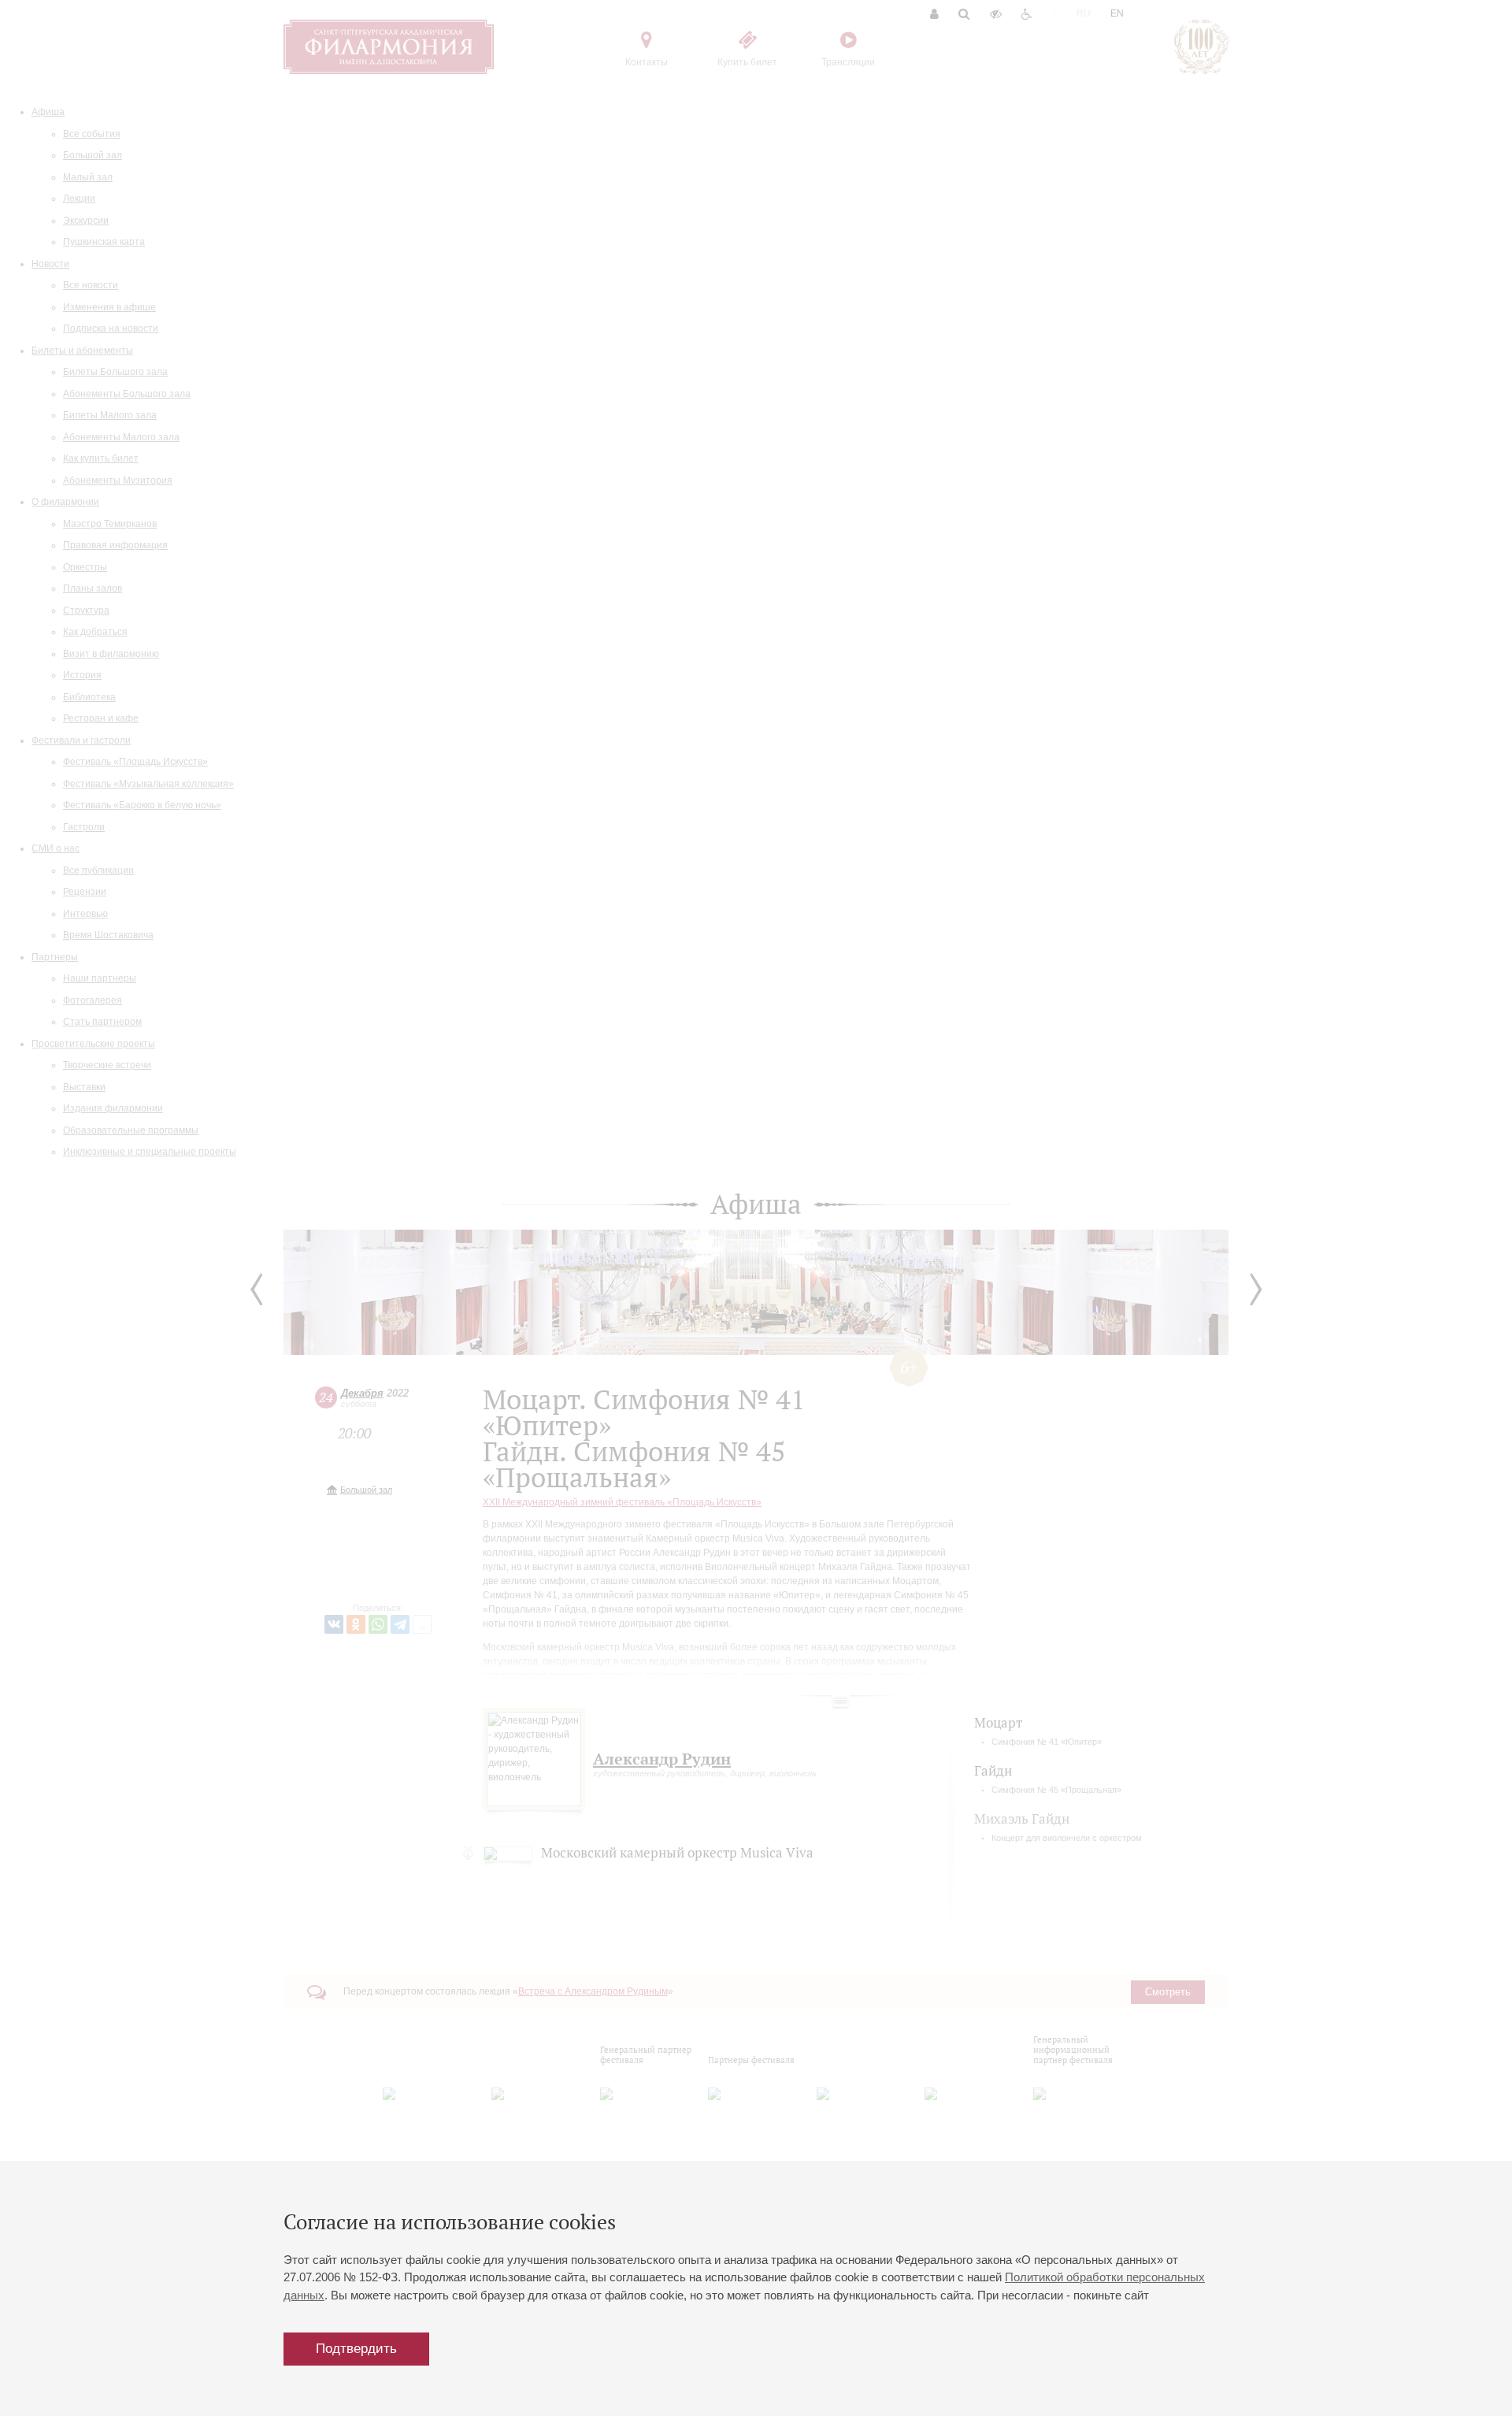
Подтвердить (356, 2349)
